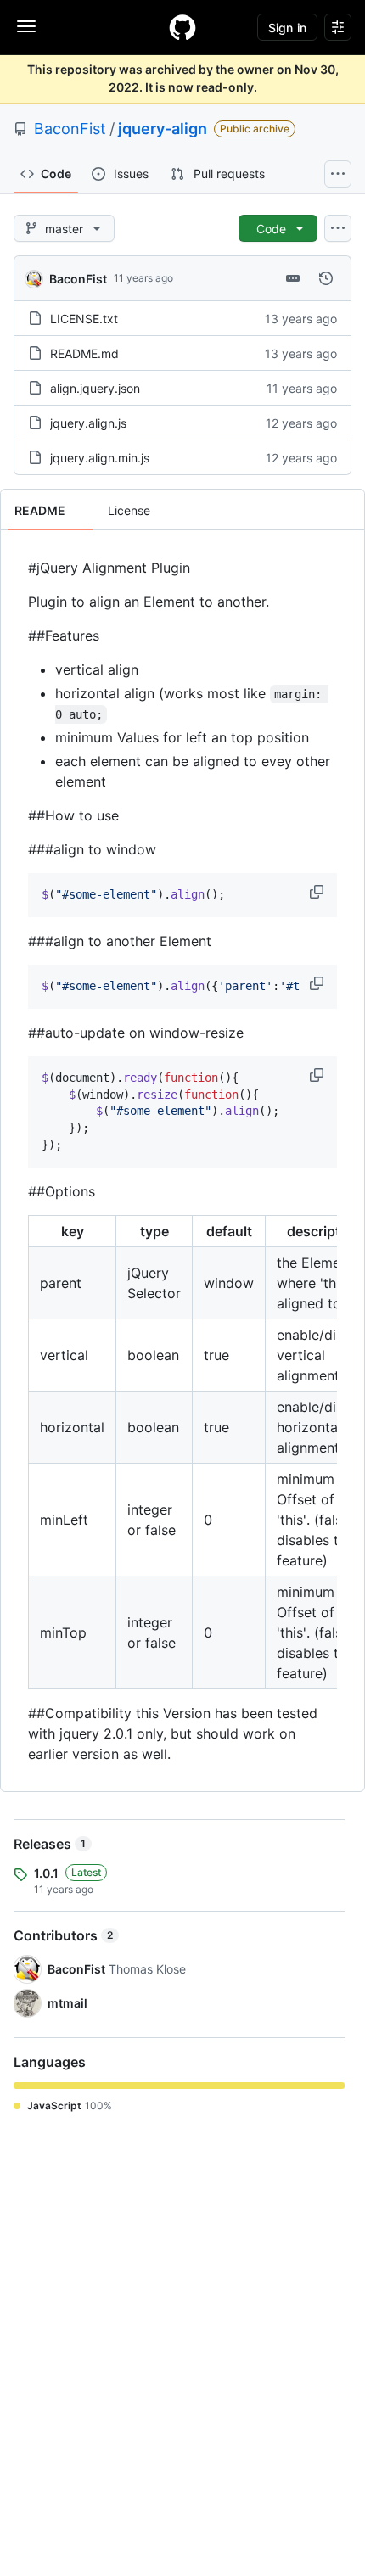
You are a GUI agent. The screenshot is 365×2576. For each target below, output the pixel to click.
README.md (84, 353)
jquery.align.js (88, 423)
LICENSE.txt (84, 319)
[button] (318, 892)
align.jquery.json (95, 388)
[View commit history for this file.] (326, 278)
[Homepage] (182, 27)
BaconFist (70, 129)
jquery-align (163, 129)
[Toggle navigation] (26, 26)
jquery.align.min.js (100, 458)
